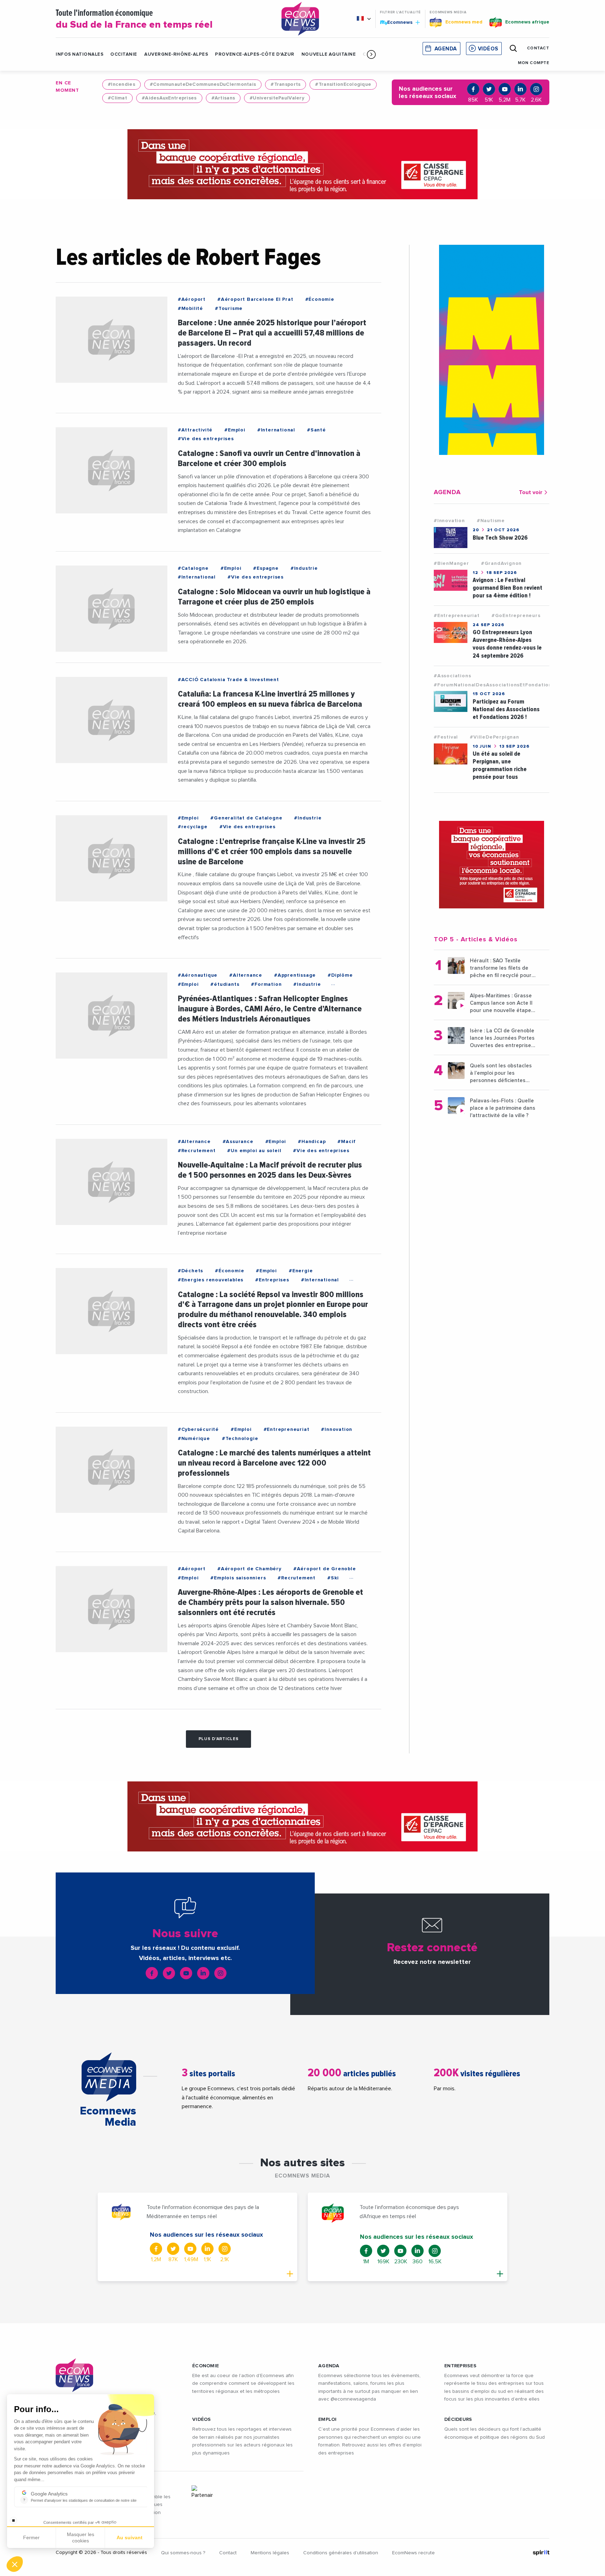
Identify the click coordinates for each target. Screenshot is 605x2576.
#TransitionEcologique (343, 84)
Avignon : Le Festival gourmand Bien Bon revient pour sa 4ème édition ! (507, 588)
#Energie (301, 1271)
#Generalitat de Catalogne (246, 818)
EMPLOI (328, 2419)
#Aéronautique (198, 975)
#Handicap (312, 1142)
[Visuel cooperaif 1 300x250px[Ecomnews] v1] (492, 865)
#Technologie (240, 1439)
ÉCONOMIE (206, 2366)
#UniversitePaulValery (277, 98)
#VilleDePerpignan (495, 737)
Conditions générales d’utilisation (341, 2553)
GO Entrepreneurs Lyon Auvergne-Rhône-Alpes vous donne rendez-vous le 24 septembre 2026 (507, 644)
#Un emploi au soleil (254, 1151)
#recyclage (193, 827)
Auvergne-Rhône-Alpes (176, 54)
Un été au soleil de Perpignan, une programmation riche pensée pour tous (500, 765)
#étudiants (225, 984)
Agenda (446, 49)
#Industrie (304, 568)
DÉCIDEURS (458, 2419)
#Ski (333, 1578)
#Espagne (266, 568)
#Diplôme (340, 975)
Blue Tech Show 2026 (500, 538)
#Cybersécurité (198, 1429)
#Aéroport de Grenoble (325, 1569)
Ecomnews (397, 22)
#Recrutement (197, 1151)
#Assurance (238, 1142)
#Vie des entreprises (206, 439)
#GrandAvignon (501, 563)
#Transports (286, 84)
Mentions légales (270, 2553)
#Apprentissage (295, 975)
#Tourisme (229, 309)
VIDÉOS (202, 2419)
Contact (228, 2553)
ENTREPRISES (460, 2366)
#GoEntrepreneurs (516, 616)
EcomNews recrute (413, 2553)
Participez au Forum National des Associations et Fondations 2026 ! (506, 709)
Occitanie (124, 54)
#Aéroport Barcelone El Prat (255, 299)
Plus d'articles (219, 1739)
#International (276, 430)
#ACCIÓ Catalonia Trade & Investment (228, 680)
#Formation (266, 984)
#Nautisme (491, 521)
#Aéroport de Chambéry (249, 1569)
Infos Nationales (79, 54)
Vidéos (488, 49)
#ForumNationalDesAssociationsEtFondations (494, 685)
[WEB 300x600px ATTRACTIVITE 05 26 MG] (492, 350)
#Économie (320, 299)
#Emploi (235, 430)
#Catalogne (193, 568)
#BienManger (451, 563)
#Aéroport (192, 299)
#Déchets (190, 1271)
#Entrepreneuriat (287, 1429)
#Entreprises (272, 1280)
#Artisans (223, 98)
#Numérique (194, 1439)
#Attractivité (195, 430)
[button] (371, 54)
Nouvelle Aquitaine (329, 54)
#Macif (347, 1142)
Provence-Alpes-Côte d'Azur (255, 54)
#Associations (452, 676)
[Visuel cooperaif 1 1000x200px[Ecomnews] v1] (302, 164)
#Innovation (337, 1429)
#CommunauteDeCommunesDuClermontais (203, 84)
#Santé (317, 430)
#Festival (446, 737)
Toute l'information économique (134, 19)
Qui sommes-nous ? (183, 2553)
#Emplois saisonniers (238, 1578)
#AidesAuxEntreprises (169, 98)
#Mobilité (190, 309)
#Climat (117, 98)
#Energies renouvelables (211, 1280)
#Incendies (121, 84)
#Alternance (246, 975)
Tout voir (531, 492)
